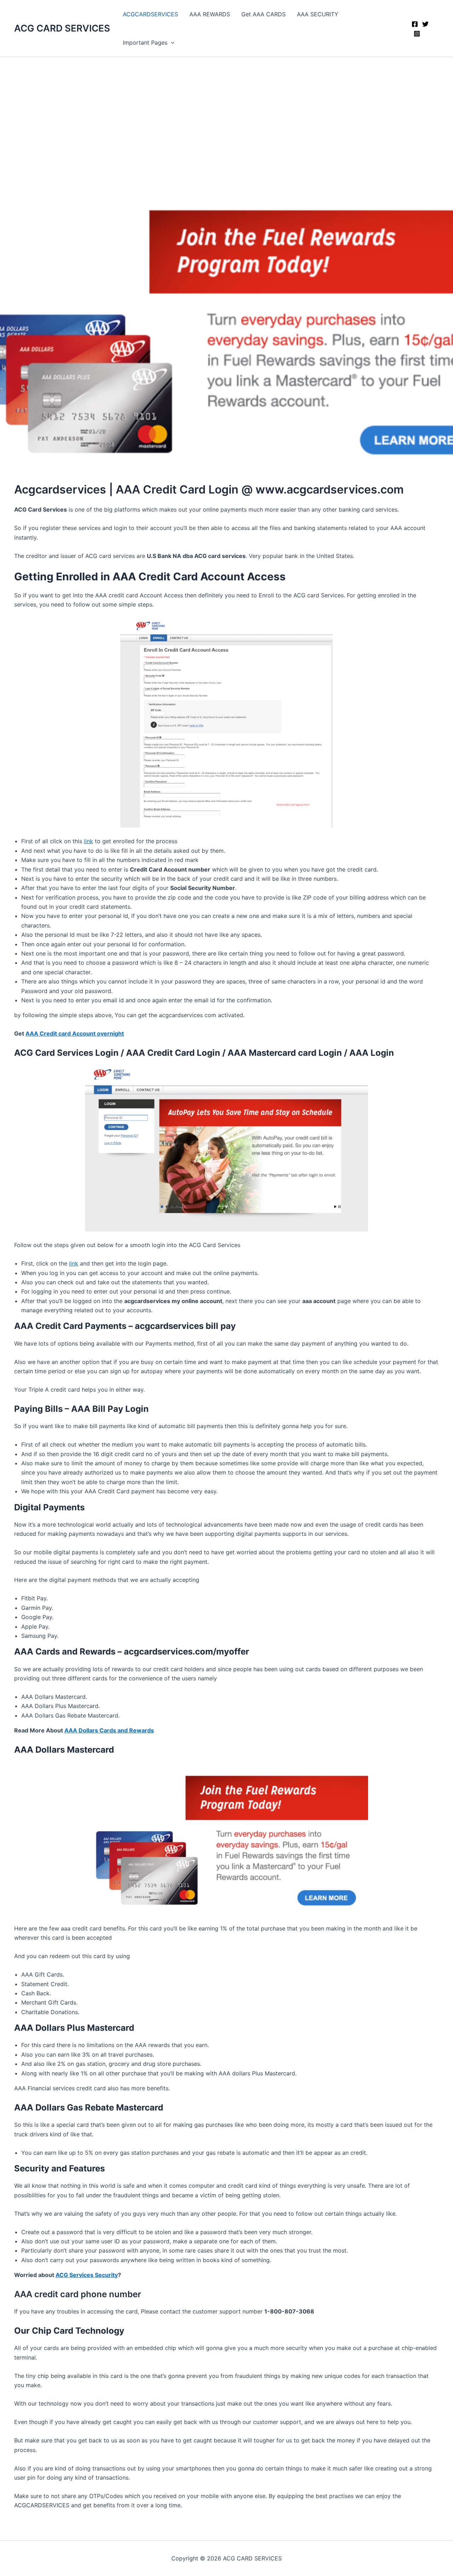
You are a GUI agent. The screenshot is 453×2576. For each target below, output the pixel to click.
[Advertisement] (226, 110)
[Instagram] (417, 34)
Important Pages (145, 43)
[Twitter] (425, 24)
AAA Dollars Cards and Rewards (109, 1730)
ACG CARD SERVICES (62, 28)
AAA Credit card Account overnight (75, 1033)
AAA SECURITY (318, 14)
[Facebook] (415, 24)
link (88, 841)
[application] (171, 43)
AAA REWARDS (210, 14)
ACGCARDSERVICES (150, 14)
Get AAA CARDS (263, 14)
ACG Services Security (87, 2275)
